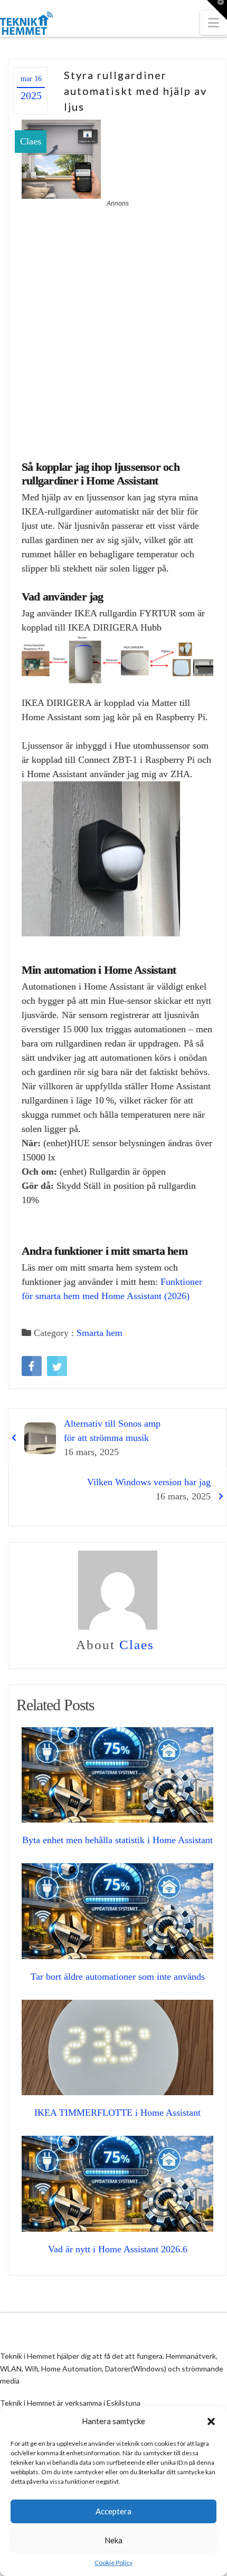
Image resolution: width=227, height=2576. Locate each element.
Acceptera (113, 2511)
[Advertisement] (113, 327)
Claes (31, 141)
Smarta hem (100, 1333)
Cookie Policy (113, 2563)
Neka (113, 2540)
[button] (211, 2422)
